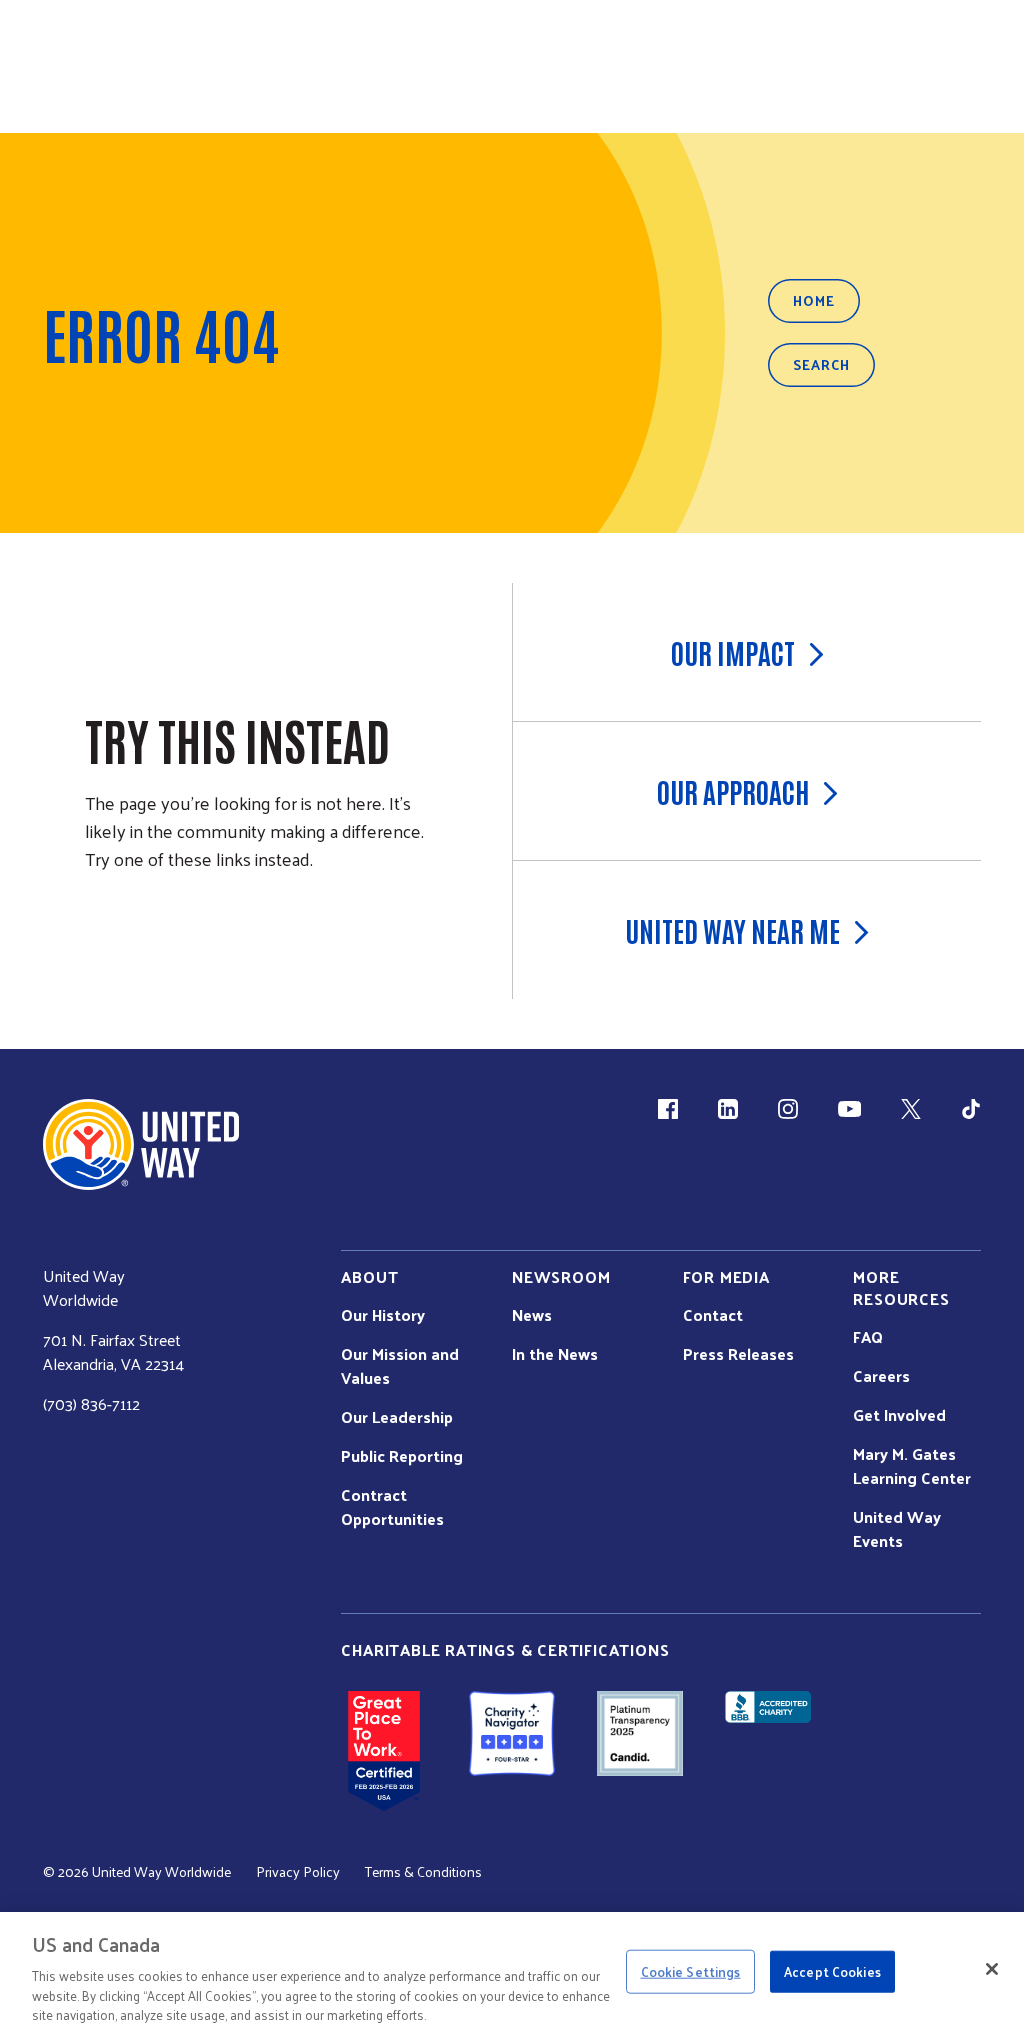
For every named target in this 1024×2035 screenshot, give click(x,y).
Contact (713, 1315)
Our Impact (733, 652)
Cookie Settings (691, 1971)
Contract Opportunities (392, 1507)
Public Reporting (402, 1456)
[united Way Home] (141, 1144)
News (532, 1315)
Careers (881, 1376)
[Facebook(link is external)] (668, 1109)
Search (821, 364)
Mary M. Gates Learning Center (912, 1466)
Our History (383, 1315)
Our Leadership (397, 1417)
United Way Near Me (732, 930)
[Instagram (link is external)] (788, 1109)
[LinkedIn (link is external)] (728, 1109)
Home (814, 300)
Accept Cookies (832, 1971)
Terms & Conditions (423, 1872)
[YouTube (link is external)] (849, 1109)
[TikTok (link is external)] (971, 1109)
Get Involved (899, 1415)
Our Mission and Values (400, 1366)
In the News (555, 1354)
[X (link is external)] (911, 1109)
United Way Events (897, 1529)
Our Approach (733, 791)
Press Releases (738, 1354)
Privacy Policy (298, 1872)
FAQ (868, 1337)
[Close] (992, 1969)
